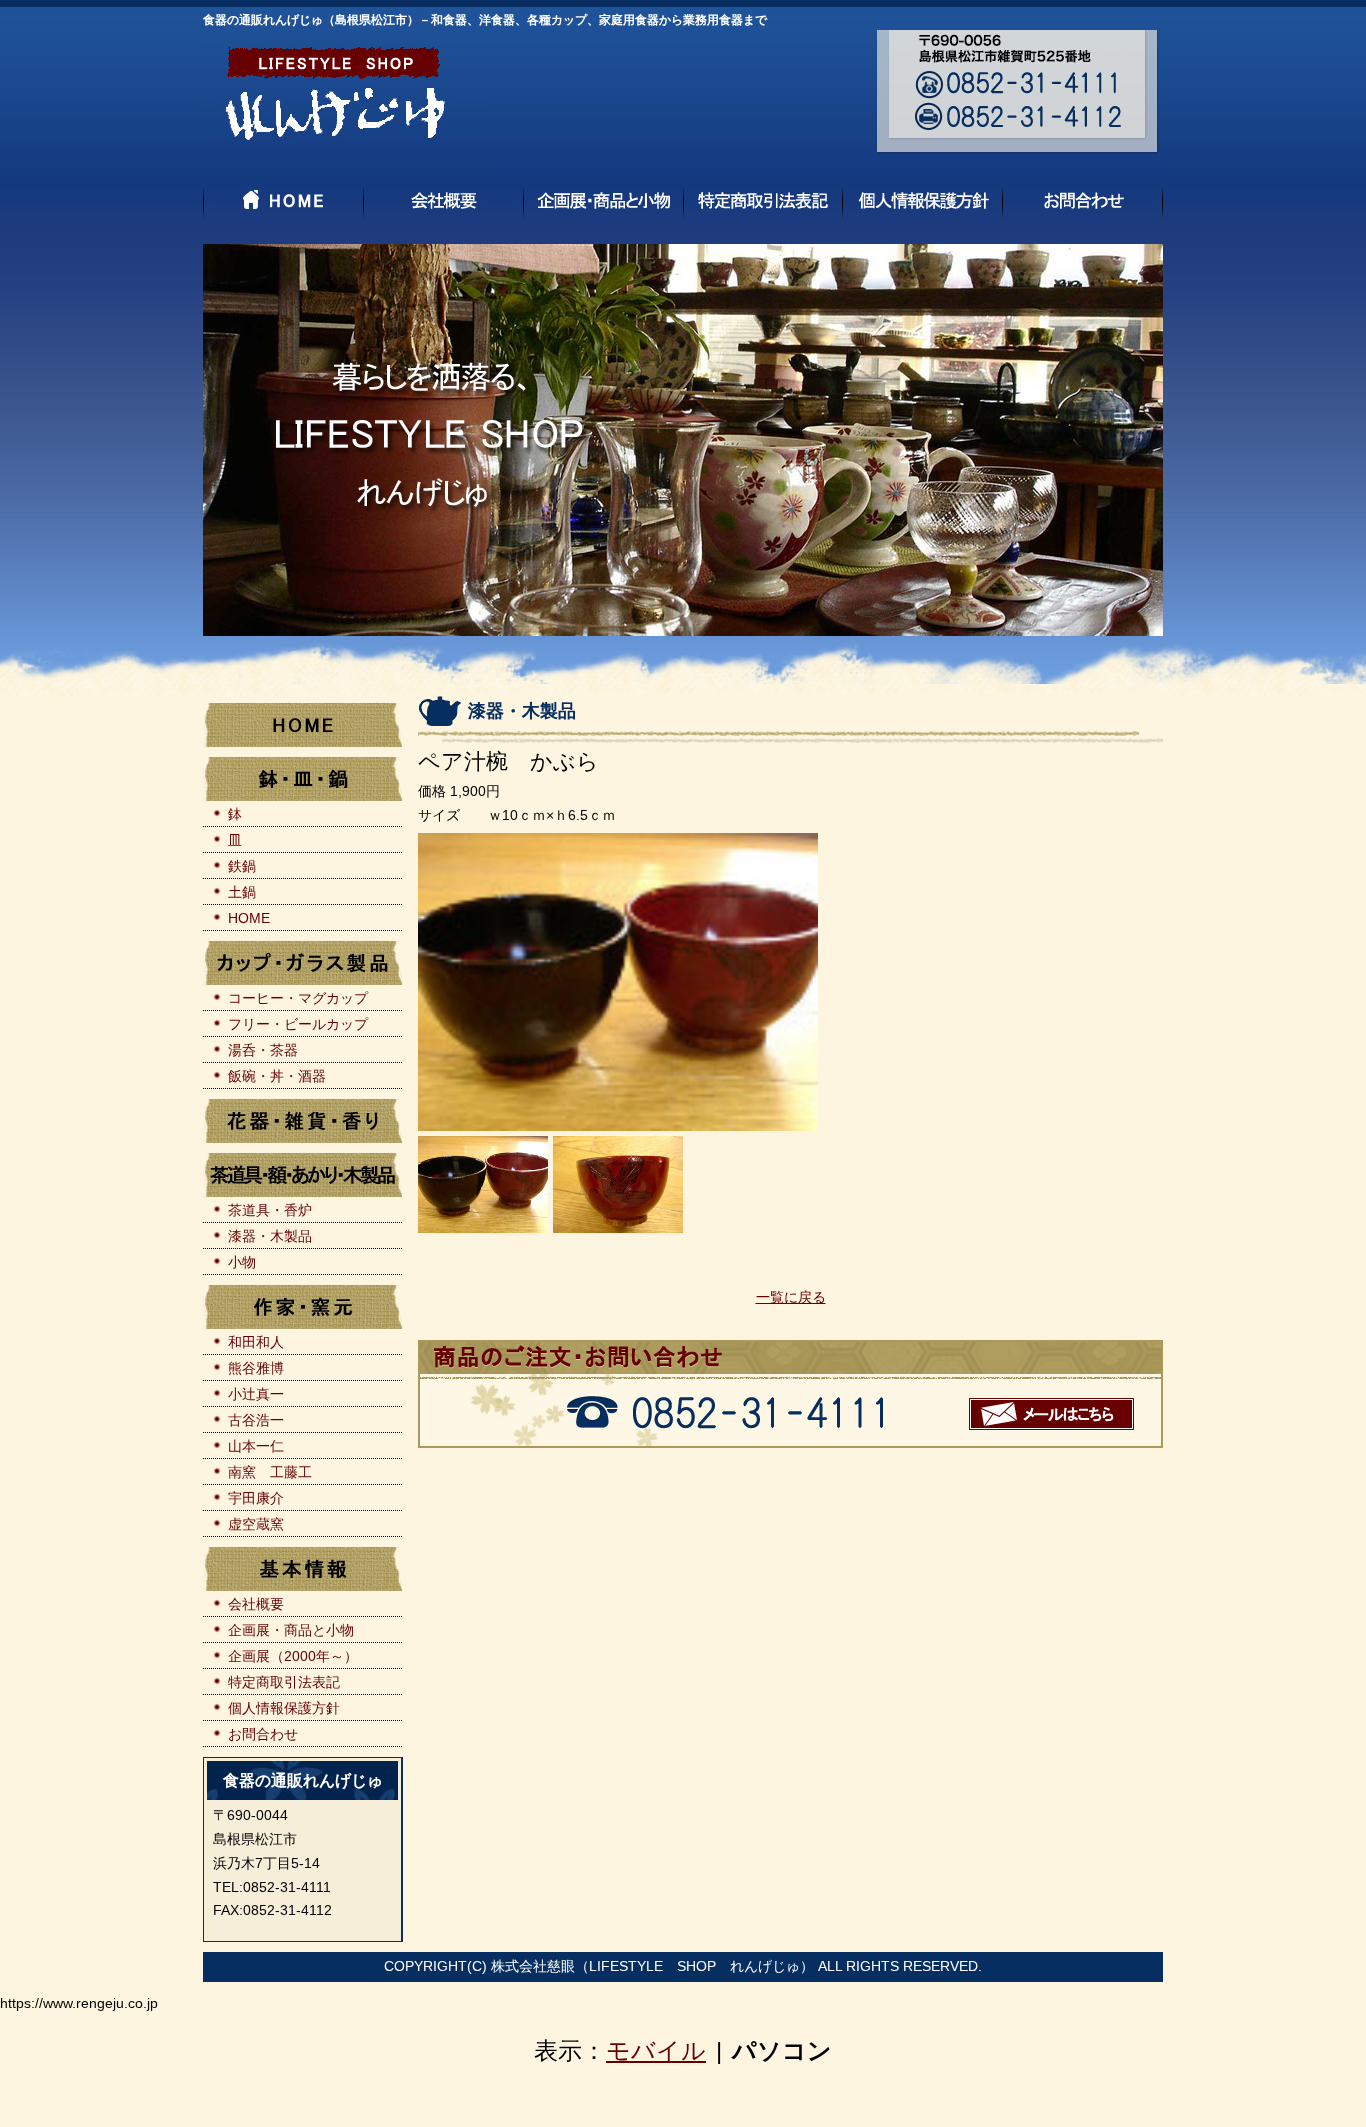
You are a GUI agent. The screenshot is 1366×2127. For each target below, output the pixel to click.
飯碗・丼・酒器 (277, 1076)
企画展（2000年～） (293, 1656)
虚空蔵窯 (256, 1524)
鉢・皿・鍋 (303, 779)
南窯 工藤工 (270, 1472)
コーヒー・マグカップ (298, 998)
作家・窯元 (303, 1307)
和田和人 (256, 1342)
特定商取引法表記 (284, 1682)
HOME (303, 725)
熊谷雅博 (256, 1368)
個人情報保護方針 (284, 1708)
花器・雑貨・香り (303, 1121)
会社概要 (256, 1604)
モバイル (656, 2050)
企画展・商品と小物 (291, 1630)
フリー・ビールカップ (298, 1024)
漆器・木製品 (270, 1236)
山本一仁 (256, 1446)
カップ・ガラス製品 (303, 963)
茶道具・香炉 (270, 1210)
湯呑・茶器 (263, 1050)
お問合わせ (263, 1734)
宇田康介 (256, 1498)
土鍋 (242, 892)
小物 (242, 1262)
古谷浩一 (256, 1420)
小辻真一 (256, 1394)
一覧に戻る (791, 1297)
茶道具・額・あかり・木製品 (303, 1175)
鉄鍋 (242, 866)
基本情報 (303, 1569)
